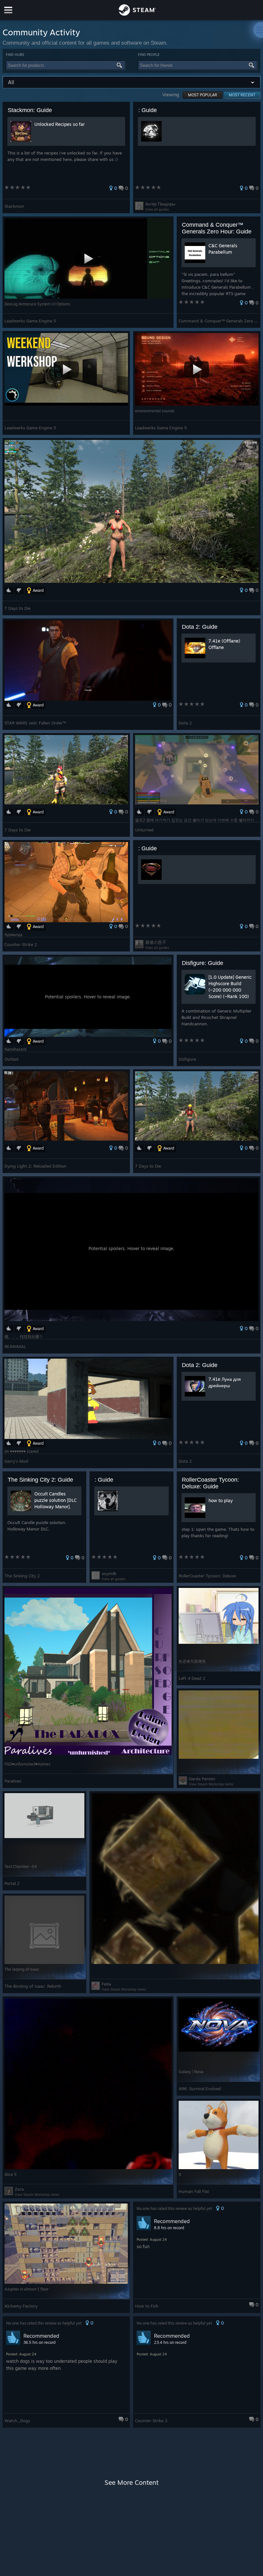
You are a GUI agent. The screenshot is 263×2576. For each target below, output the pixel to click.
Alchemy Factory (21, 2306)
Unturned (144, 830)
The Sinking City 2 (22, 1576)
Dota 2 (185, 723)
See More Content (131, 2482)
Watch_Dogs (17, 2421)
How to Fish (147, 2306)
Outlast (12, 1059)
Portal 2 (12, 1883)
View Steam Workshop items (211, 1784)
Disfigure (187, 1059)
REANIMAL (15, 1346)
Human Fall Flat (194, 2191)
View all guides (157, 209)
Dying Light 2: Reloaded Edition (35, 1166)
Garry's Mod (16, 1461)
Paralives (13, 1781)
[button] (66, 158)
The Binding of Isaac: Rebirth (33, 1986)
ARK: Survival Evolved (200, 2089)
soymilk (109, 1573)
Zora (19, 2189)
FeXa (106, 1984)
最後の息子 (156, 942)
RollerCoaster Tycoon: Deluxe (207, 1576)
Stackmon (14, 206)
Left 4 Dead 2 (192, 1678)
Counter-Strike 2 (21, 944)
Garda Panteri (202, 1779)
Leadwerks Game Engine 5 (30, 321)
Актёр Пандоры (160, 204)
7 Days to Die (17, 608)
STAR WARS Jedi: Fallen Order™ (35, 723)
